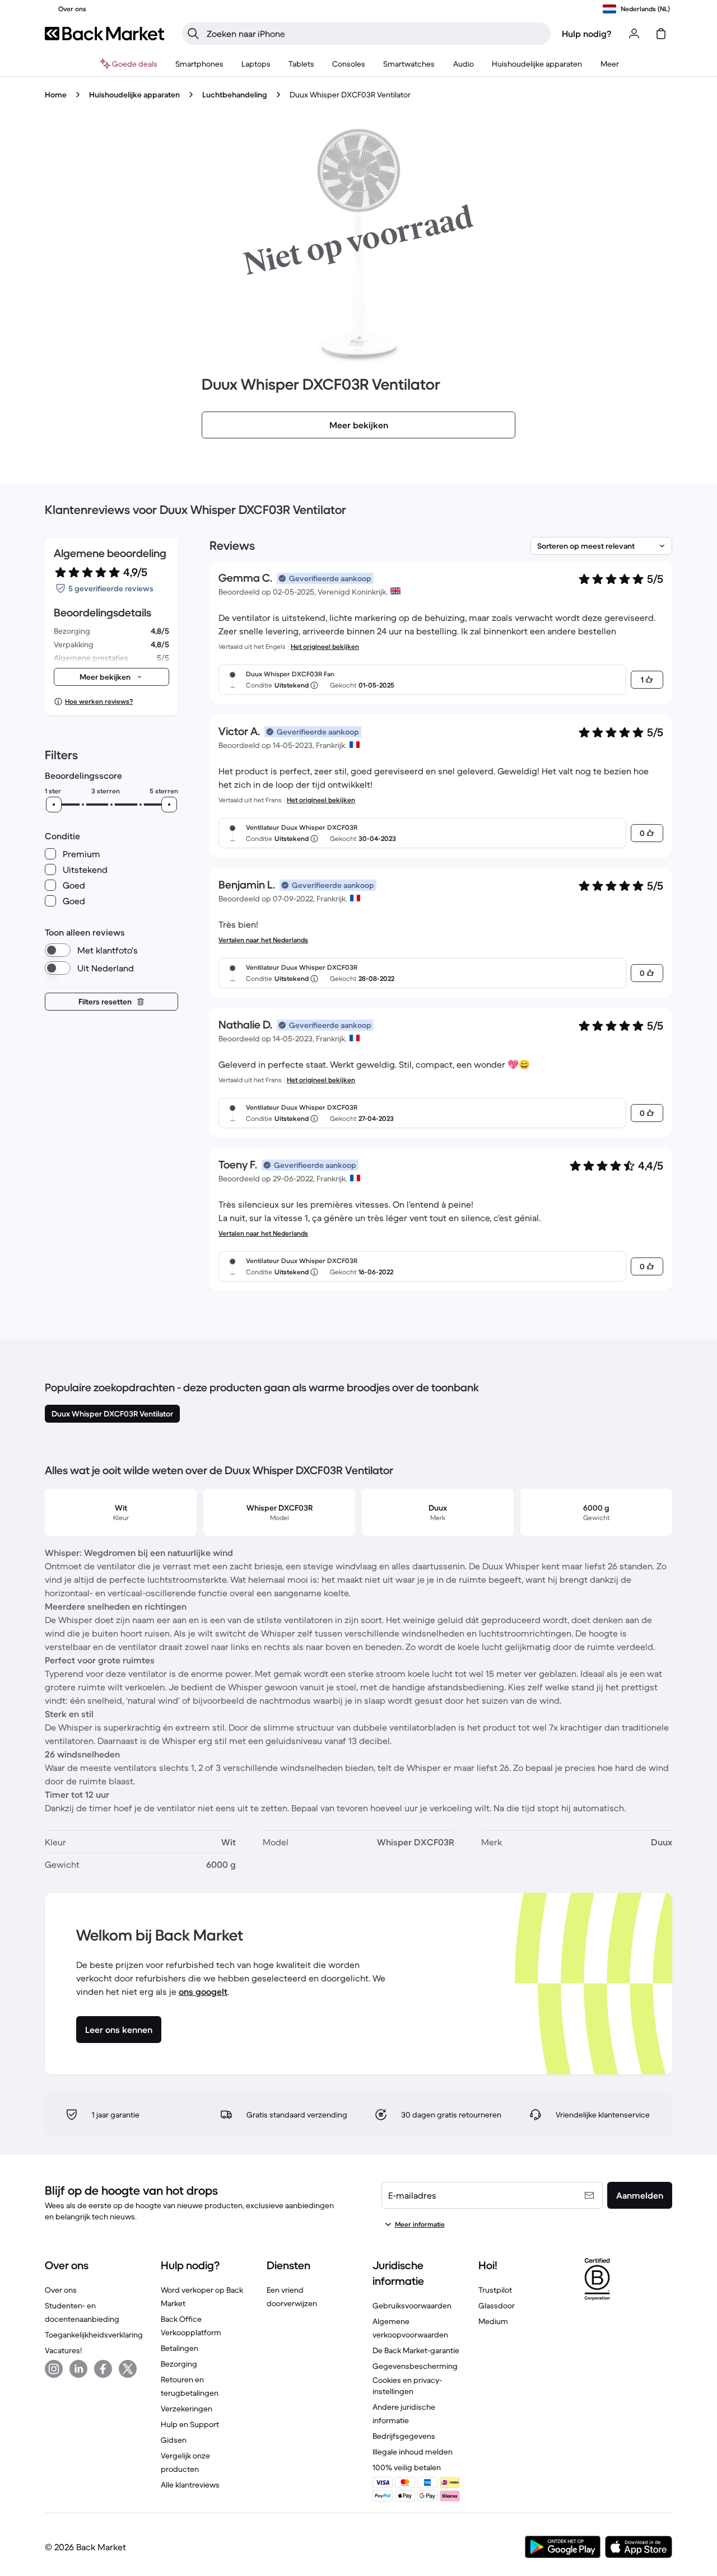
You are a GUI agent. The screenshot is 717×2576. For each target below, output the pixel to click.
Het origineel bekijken (325, 646)
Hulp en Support (190, 2424)
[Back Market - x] (128, 2369)
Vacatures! (63, 2350)
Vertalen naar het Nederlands (263, 940)
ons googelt (203, 1991)
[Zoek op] (193, 34)
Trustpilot (495, 2290)
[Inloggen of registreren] (634, 34)
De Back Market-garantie (416, 2350)
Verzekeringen (187, 2409)
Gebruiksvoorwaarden (412, 2306)
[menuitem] (199, 64)
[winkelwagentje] (661, 34)
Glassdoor (497, 2306)
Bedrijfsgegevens (404, 2436)
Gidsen (174, 2440)
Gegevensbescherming (415, 2366)
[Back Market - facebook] (103, 2369)
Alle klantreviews (190, 2485)
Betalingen (180, 2348)
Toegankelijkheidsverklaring (94, 2335)
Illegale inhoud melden (413, 2452)
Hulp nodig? (587, 34)
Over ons (61, 2290)
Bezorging (179, 2364)
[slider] (54, 805)
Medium (493, 2321)
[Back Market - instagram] (54, 2369)
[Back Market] (104, 34)
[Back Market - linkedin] (78, 2369)
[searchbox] (375, 34)
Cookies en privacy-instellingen (407, 2386)
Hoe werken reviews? (99, 701)
